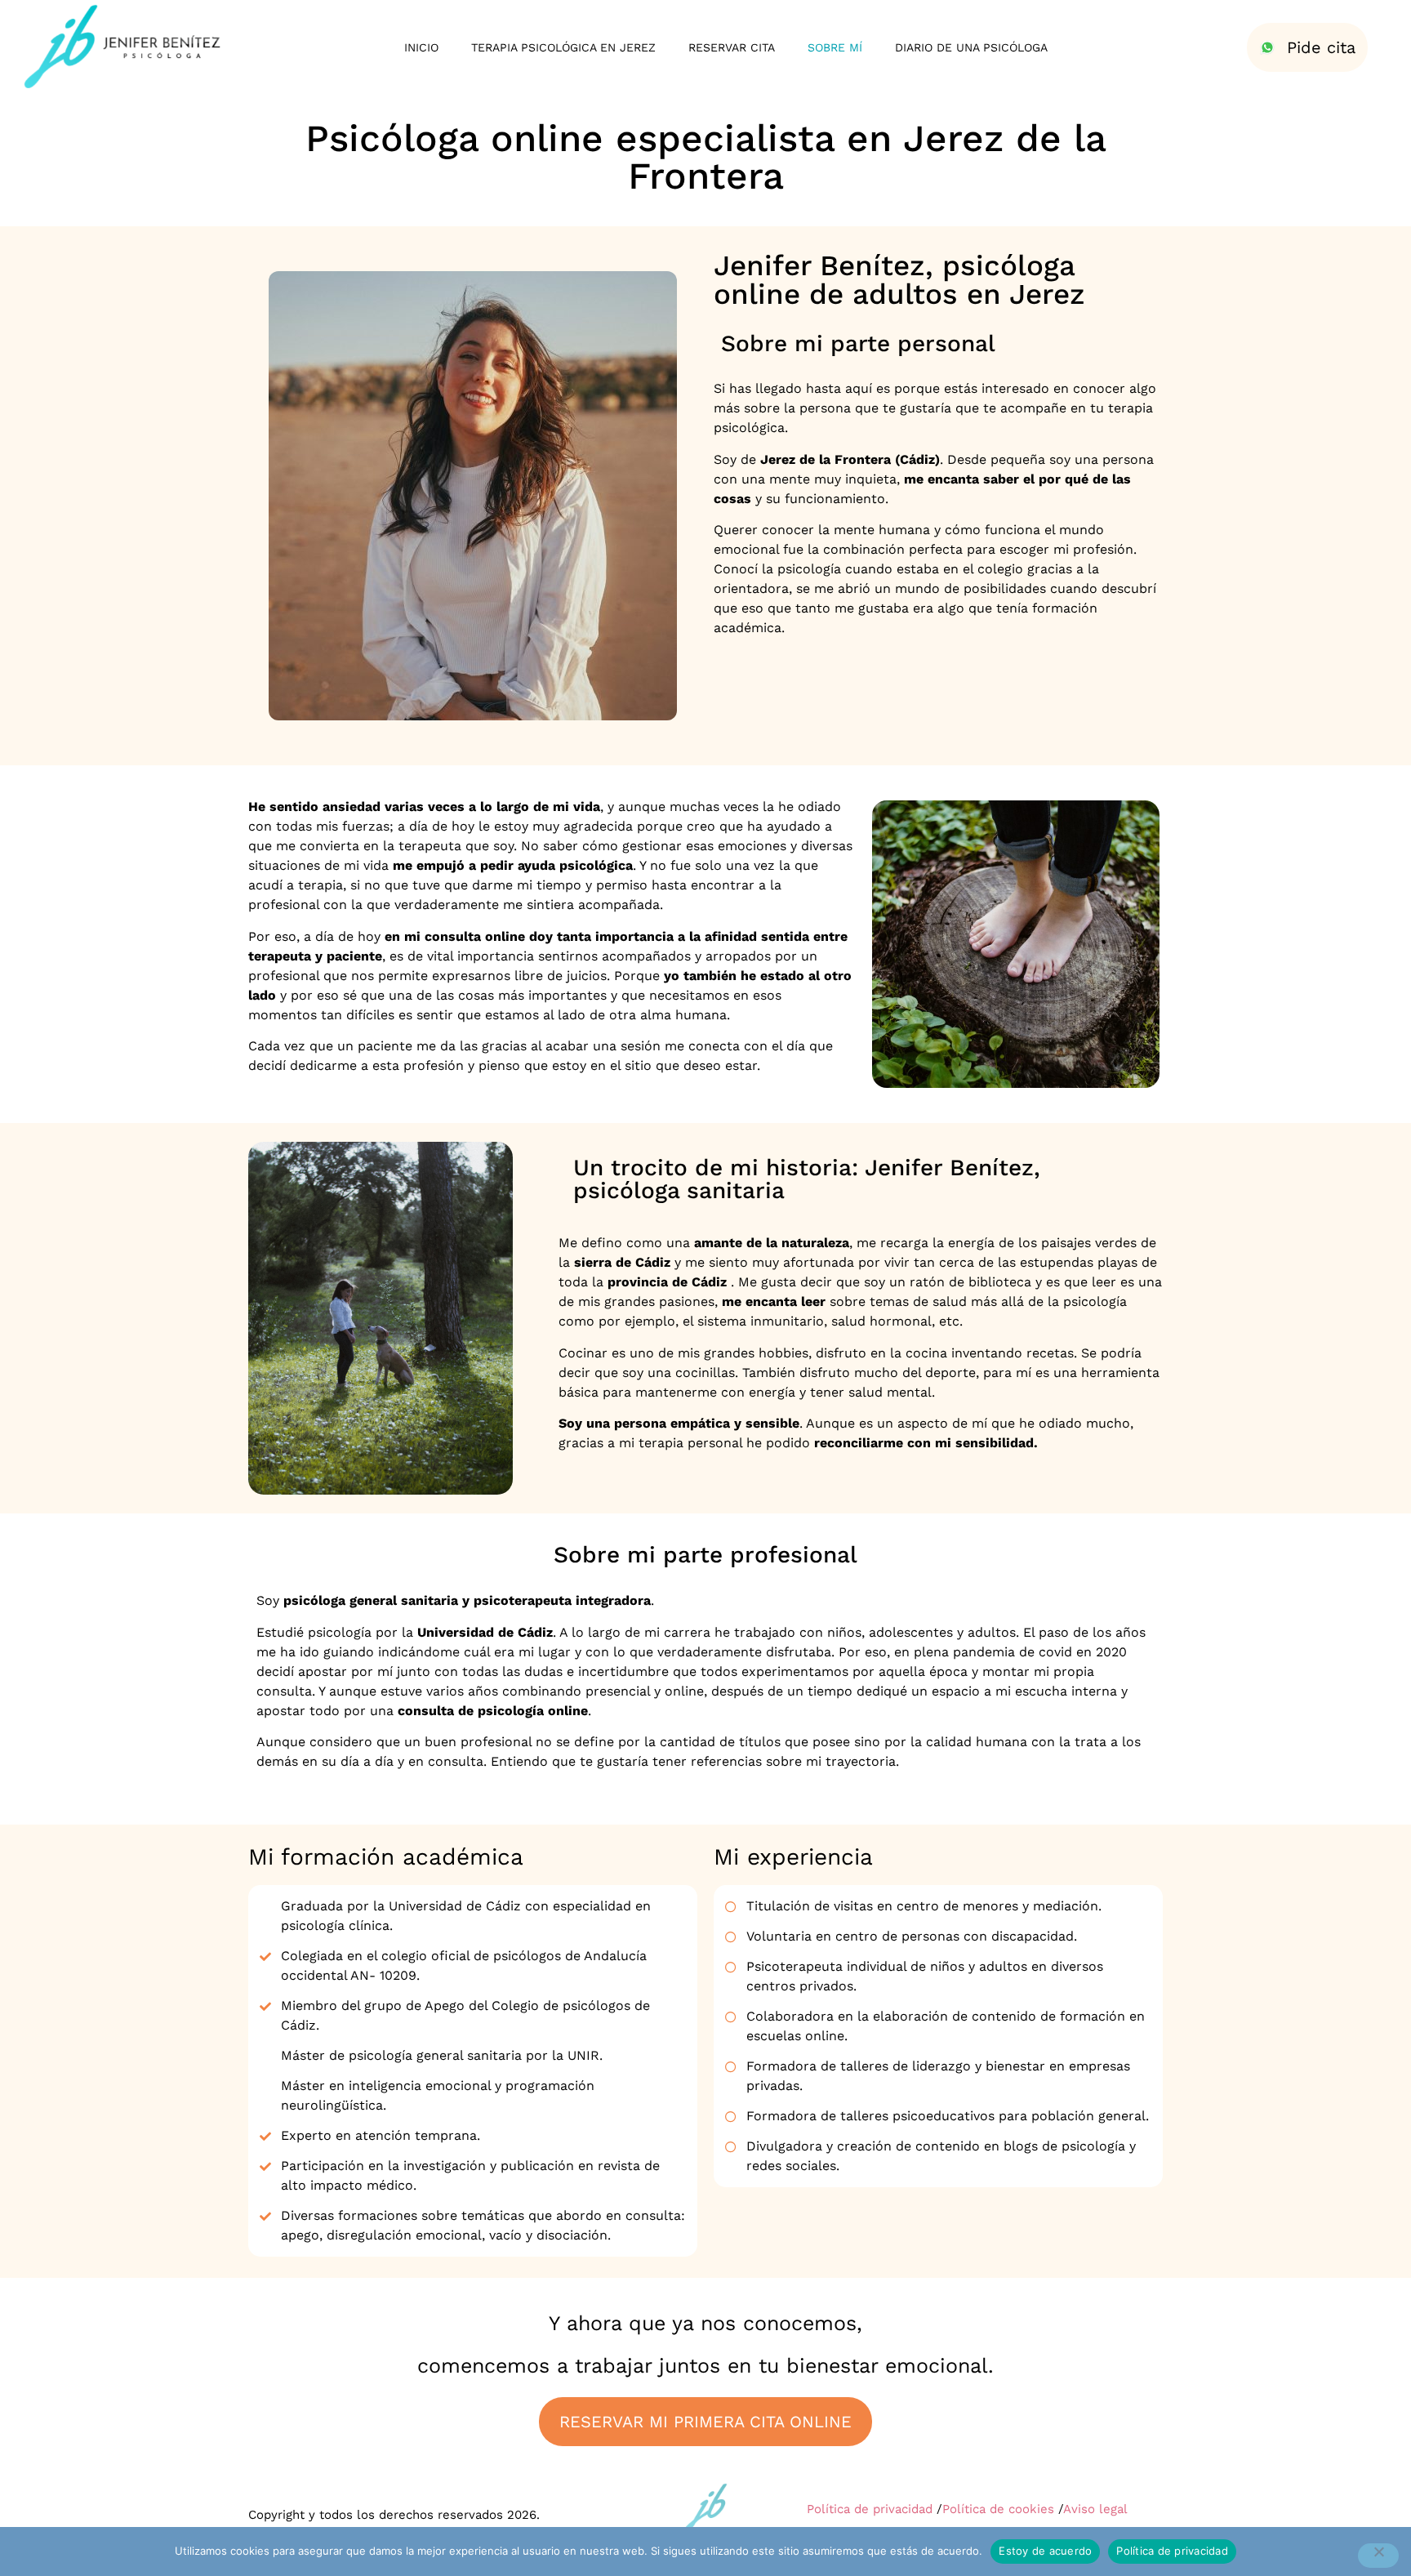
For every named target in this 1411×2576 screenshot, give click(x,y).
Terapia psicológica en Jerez (563, 47)
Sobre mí (835, 47)
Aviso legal (1095, 2509)
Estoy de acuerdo (1045, 2551)
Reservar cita (732, 47)
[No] (1378, 2556)
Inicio (421, 47)
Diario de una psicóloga (971, 47)
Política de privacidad (870, 2509)
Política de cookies (998, 2509)
